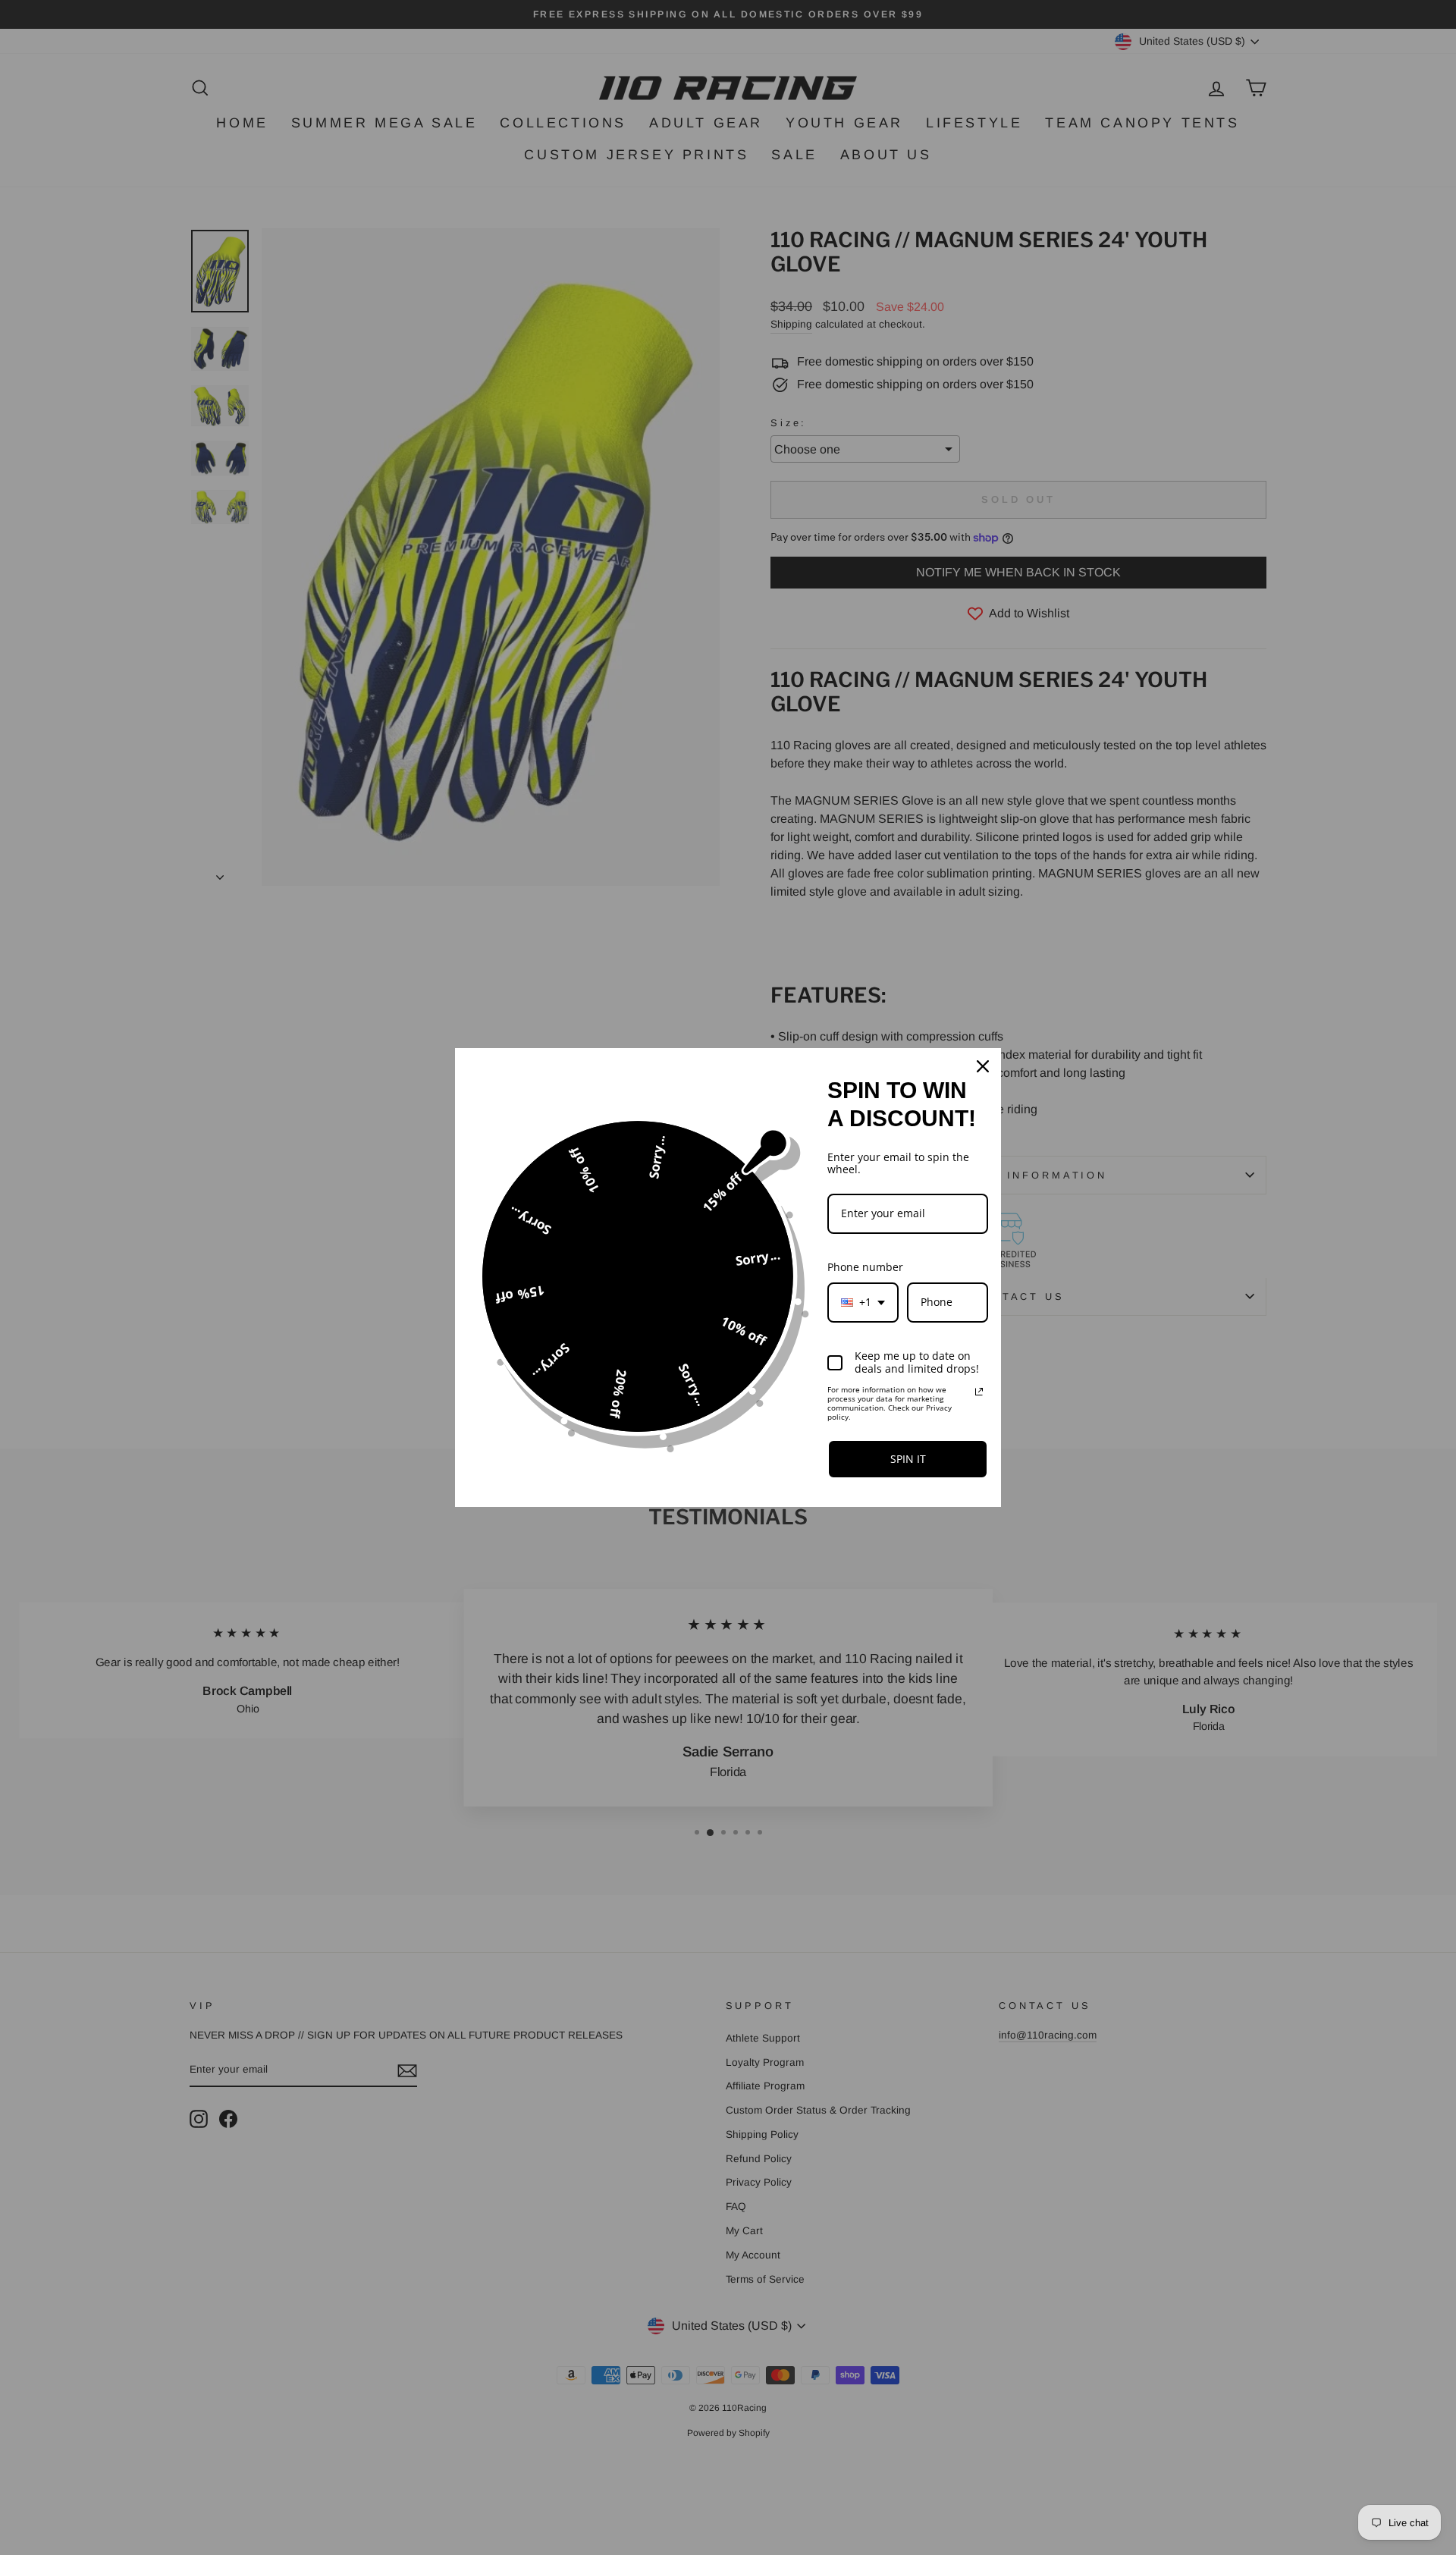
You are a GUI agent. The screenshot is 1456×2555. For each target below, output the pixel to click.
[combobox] (863, 1303)
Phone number (865, 1267)
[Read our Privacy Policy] (979, 1392)
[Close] (983, 1066)
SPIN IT (908, 1459)
